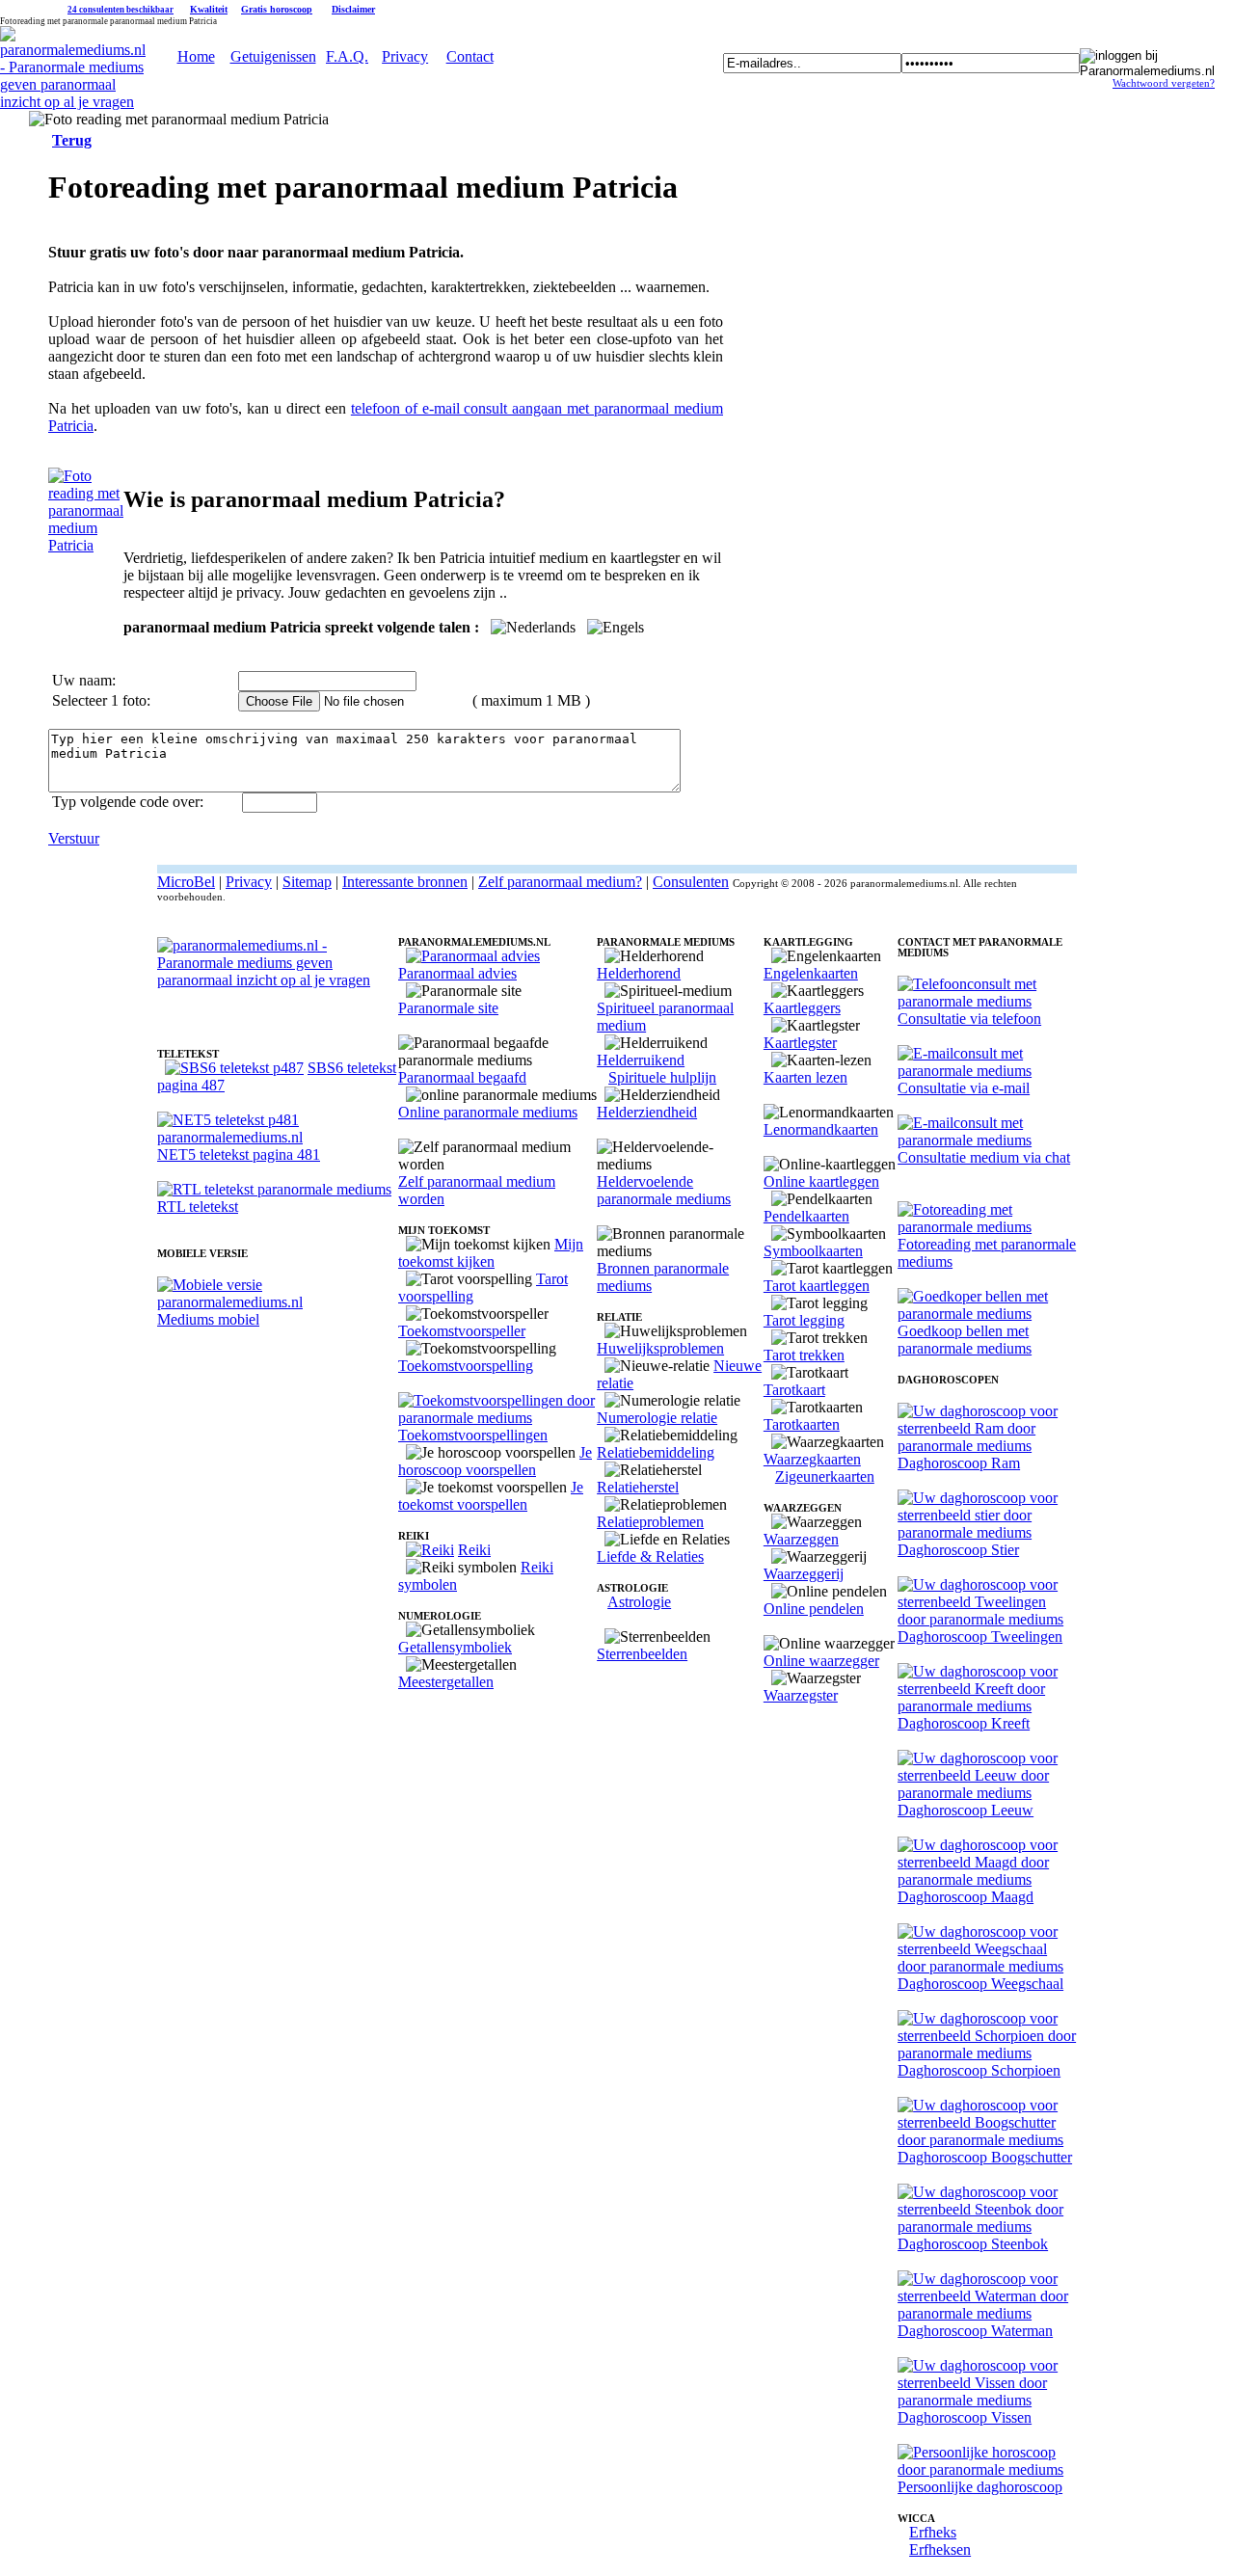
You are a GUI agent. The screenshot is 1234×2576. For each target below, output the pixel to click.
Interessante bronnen (405, 882)
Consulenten (691, 882)
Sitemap (307, 882)
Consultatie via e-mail (964, 1088)
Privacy (405, 56)
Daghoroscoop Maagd (966, 1897)
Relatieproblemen (650, 1522)
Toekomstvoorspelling (466, 1366)
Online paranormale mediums (488, 1112)
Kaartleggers (802, 1008)
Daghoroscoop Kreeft (964, 1723)
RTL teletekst (198, 1207)
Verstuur (74, 838)
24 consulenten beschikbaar (121, 10)
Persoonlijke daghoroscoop (980, 2487)
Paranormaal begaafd (462, 1077)
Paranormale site (448, 1008)
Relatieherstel (638, 1487)
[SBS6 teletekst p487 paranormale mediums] (234, 1068)
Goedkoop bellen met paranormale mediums (965, 1340)
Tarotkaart (794, 1390)
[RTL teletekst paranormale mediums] (274, 1189)
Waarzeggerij (804, 1574)
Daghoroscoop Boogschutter (985, 2157)
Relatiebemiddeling (656, 1452)
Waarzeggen (801, 1539)
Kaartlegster (800, 1043)
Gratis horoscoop (277, 9)
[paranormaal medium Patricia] (86, 545)
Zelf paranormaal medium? (560, 882)
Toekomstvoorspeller (462, 1331)
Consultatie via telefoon (969, 1019)
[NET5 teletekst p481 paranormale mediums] (278, 1137)
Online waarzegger (821, 1661)
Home (196, 56)
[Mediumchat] (987, 1140)
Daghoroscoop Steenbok (973, 2244)
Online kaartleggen (821, 1181)
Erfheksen (940, 2549)
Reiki (474, 1550)
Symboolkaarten (813, 1251)
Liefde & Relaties (650, 1556)
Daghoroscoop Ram (959, 1463)
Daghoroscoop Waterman (975, 2331)
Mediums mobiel (208, 1319)
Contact (470, 56)
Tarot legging (804, 1320)
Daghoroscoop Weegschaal (980, 1984)
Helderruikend (641, 1060)
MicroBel (186, 882)
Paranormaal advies (457, 973)
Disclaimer (353, 9)
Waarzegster (801, 1695)
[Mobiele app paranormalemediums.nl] (278, 1302)
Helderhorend (639, 973)
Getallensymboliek (455, 1647)
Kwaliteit (209, 9)
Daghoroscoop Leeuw (966, 1810)
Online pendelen (814, 1609)
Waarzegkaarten (812, 1459)
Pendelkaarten (806, 1216)
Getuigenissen (273, 56)
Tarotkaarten (802, 1424)
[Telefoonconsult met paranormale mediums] (987, 1001)
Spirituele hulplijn (662, 1077)
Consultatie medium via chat (984, 1157)
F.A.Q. (347, 56)
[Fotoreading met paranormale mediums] (987, 1227)
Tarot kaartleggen (817, 1286)
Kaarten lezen (805, 1077)
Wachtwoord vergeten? (1164, 83)
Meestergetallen (446, 1682)
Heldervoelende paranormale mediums (664, 1190)
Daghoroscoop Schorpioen (979, 2070)
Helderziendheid (647, 1112)
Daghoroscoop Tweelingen (980, 1637)
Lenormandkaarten (821, 1129)
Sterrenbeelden (642, 1654)
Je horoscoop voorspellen (495, 1461)
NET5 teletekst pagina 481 (239, 1154)
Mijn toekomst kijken (491, 1253)
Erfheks (933, 2532)
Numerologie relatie (657, 1418)
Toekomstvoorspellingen (473, 1435)
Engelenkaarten (811, 973)
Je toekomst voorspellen (491, 1496)
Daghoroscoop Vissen (965, 2417)
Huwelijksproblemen (660, 1348)
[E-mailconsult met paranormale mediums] (987, 1071)
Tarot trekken (804, 1355)
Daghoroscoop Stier (958, 1550)
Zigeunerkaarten (825, 1476)
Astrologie (639, 1602)
